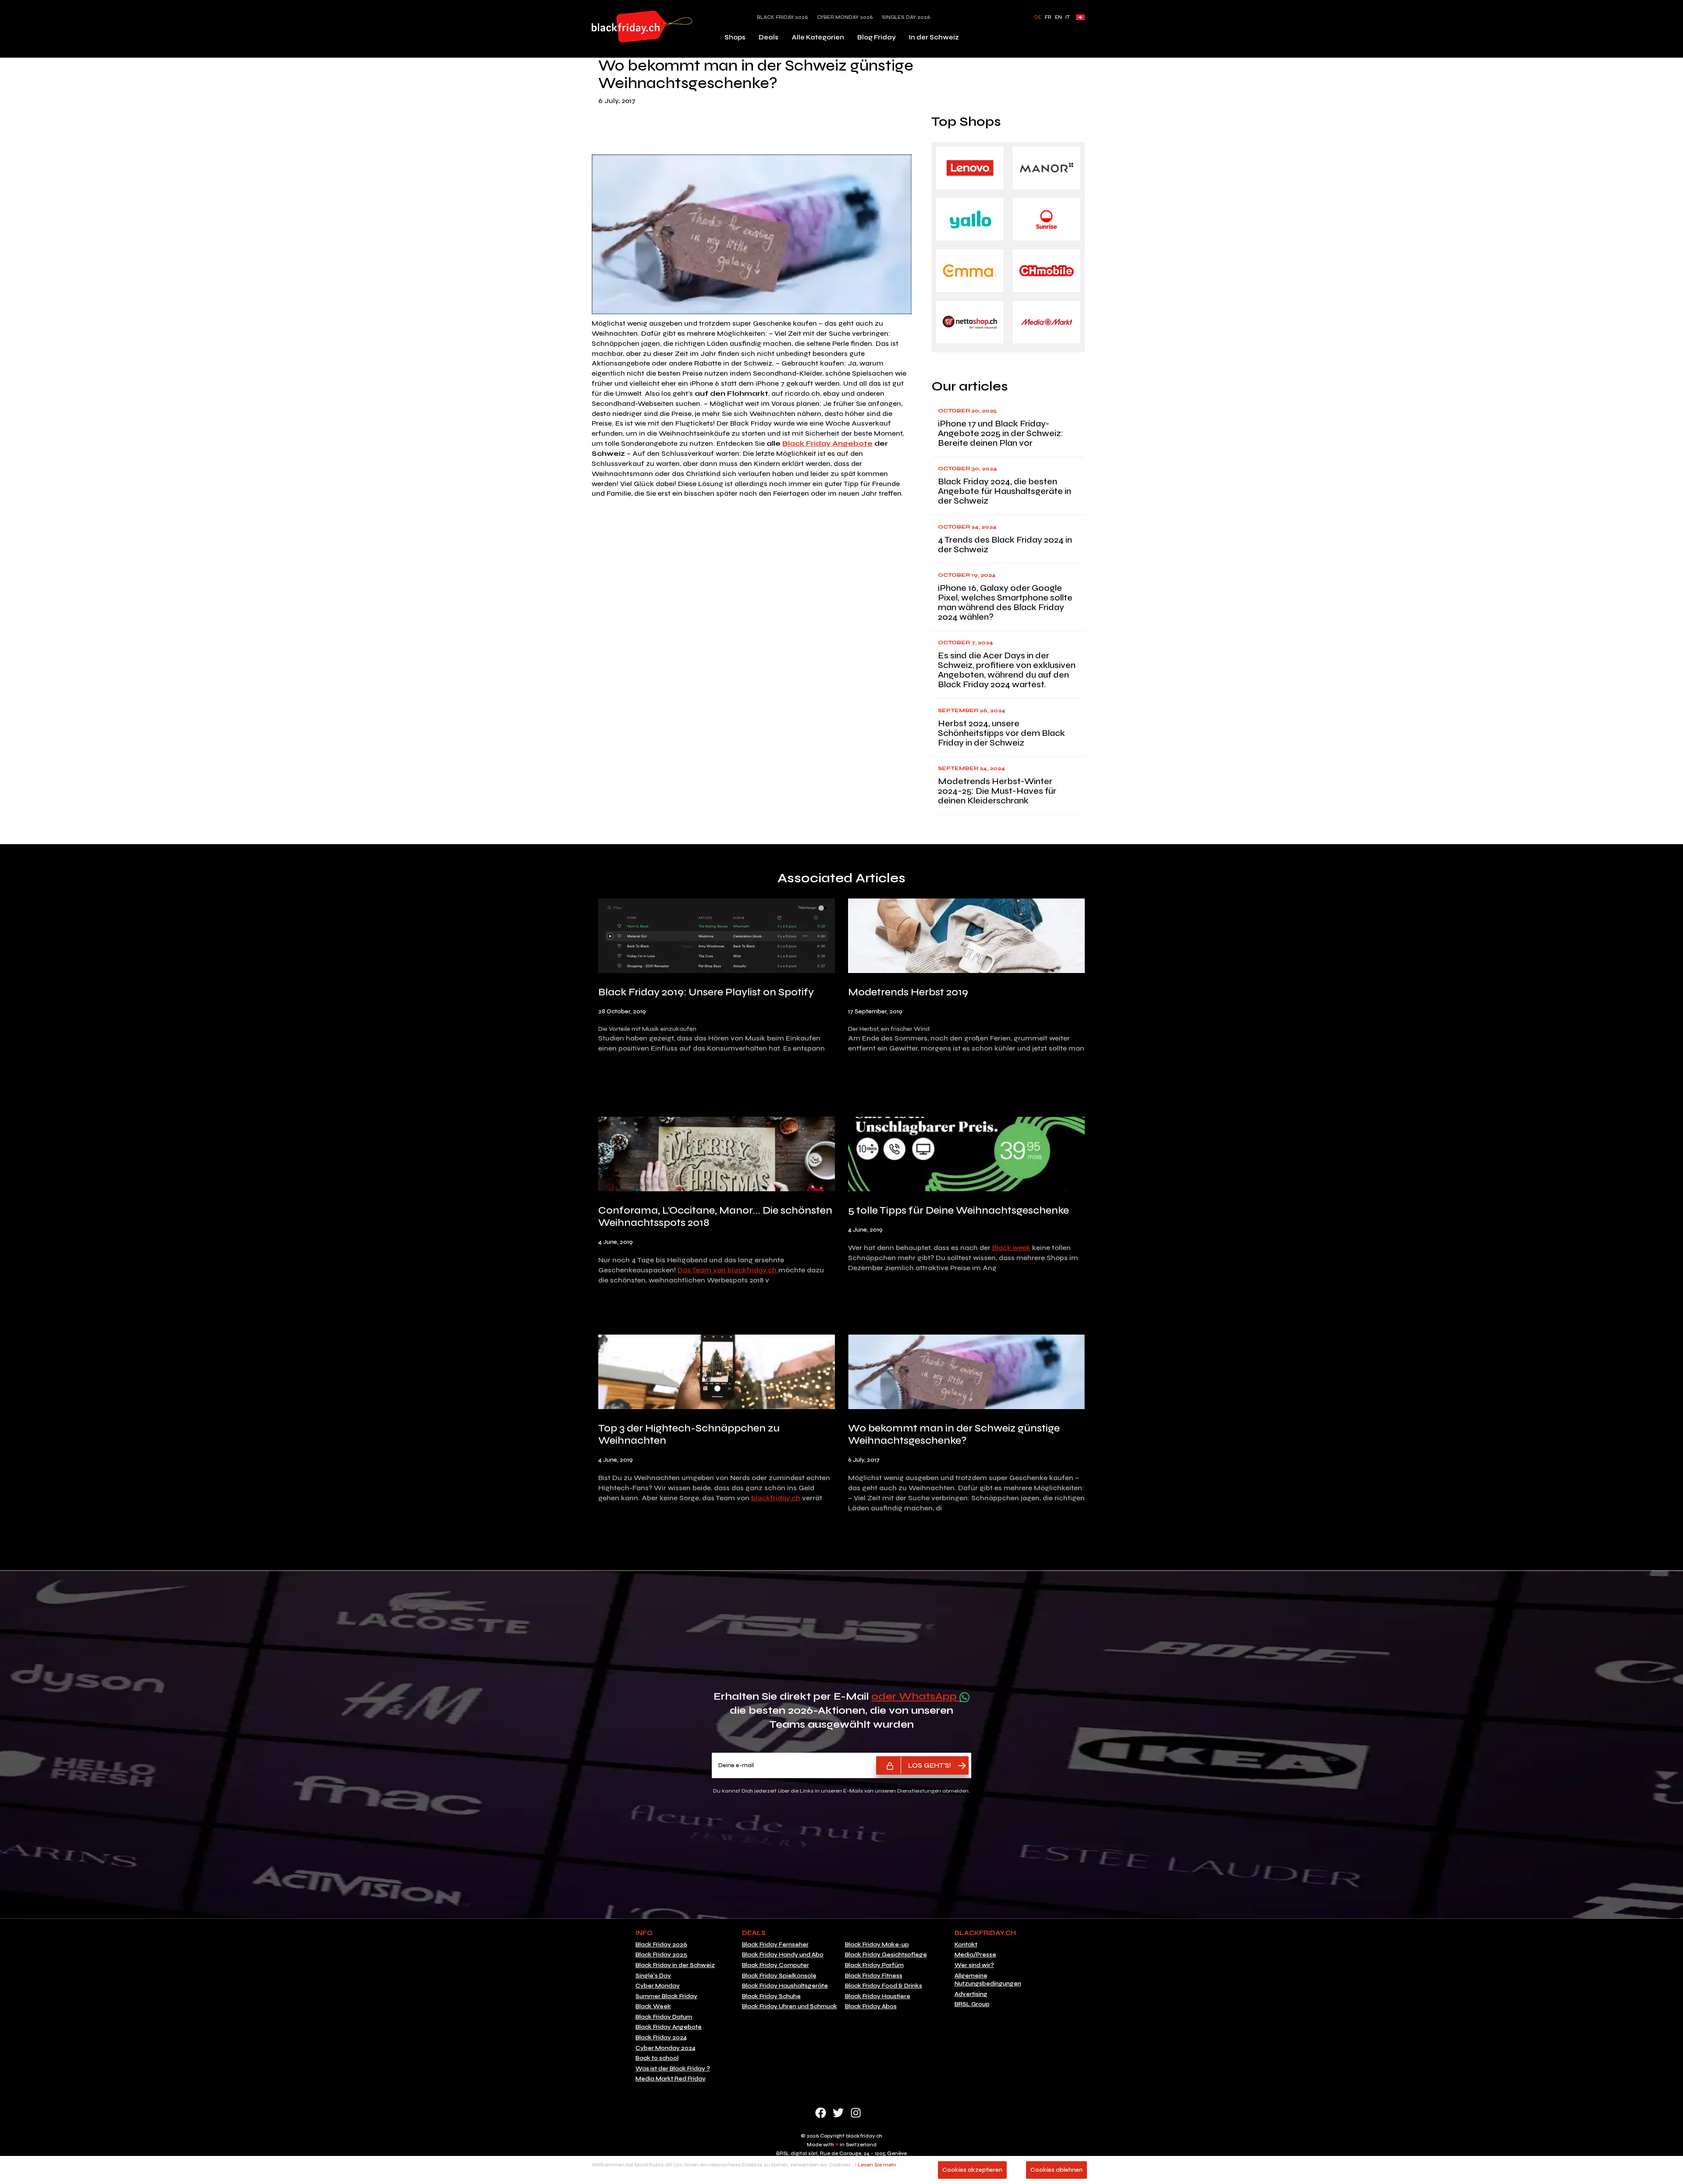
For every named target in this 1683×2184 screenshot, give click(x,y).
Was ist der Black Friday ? (673, 2069)
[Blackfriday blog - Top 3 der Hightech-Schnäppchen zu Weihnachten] (717, 1374)
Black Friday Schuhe (771, 1996)
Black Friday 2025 (661, 1955)
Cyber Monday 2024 (666, 2048)
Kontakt (966, 1945)
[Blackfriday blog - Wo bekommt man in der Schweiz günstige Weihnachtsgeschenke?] (966, 1374)
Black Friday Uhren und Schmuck (790, 2006)
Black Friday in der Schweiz (675, 1965)
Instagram (856, 2113)
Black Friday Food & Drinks (884, 1986)
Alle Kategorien (818, 37)
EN (1058, 17)
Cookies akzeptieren (972, 2170)
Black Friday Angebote (827, 443)
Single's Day (653, 1976)
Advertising (971, 1994)
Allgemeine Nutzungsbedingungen (988, 1980)
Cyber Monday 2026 (845, 17)
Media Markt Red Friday (671, 2079)
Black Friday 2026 (783, 17)
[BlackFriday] (642, 27)
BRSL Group (972, 2004)
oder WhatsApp (915, 1696)
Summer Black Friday (666, 1996)
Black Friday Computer (776, 1965)
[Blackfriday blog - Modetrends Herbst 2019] (966, 938)
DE (1038, 17)
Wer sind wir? (974, 1965)
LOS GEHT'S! (930, 1765)
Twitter (838, 2113)
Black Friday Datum (664, 2017)
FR (1048, 17)
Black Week (653, 2006)
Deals (769, 37)
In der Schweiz (934, 37)
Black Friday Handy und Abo (783, 1955)
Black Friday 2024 (661, 2038)
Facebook (821, 2113)
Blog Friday (877, 37)
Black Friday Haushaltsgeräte (785, 1986)
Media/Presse (975, 1955)
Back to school (657, 2058)
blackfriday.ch (776, 1498)
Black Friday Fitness (874, 1976)
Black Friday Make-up (877, 1945)
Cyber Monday (658, 1986)
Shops (735, 37)
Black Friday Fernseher (775, 1945)
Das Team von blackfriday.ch (728, 1270)
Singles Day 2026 (906, 17)
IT (1068, 17)
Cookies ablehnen (1056, 2170)
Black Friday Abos (871, 2006)
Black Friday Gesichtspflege (886, 1955)
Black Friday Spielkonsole (779, 1976)
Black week (1011, 1248)
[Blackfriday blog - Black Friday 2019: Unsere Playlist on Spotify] (717, 938)
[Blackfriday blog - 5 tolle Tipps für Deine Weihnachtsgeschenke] (966, 1156)
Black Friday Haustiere (878, 1996)
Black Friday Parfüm (874, 1965)
